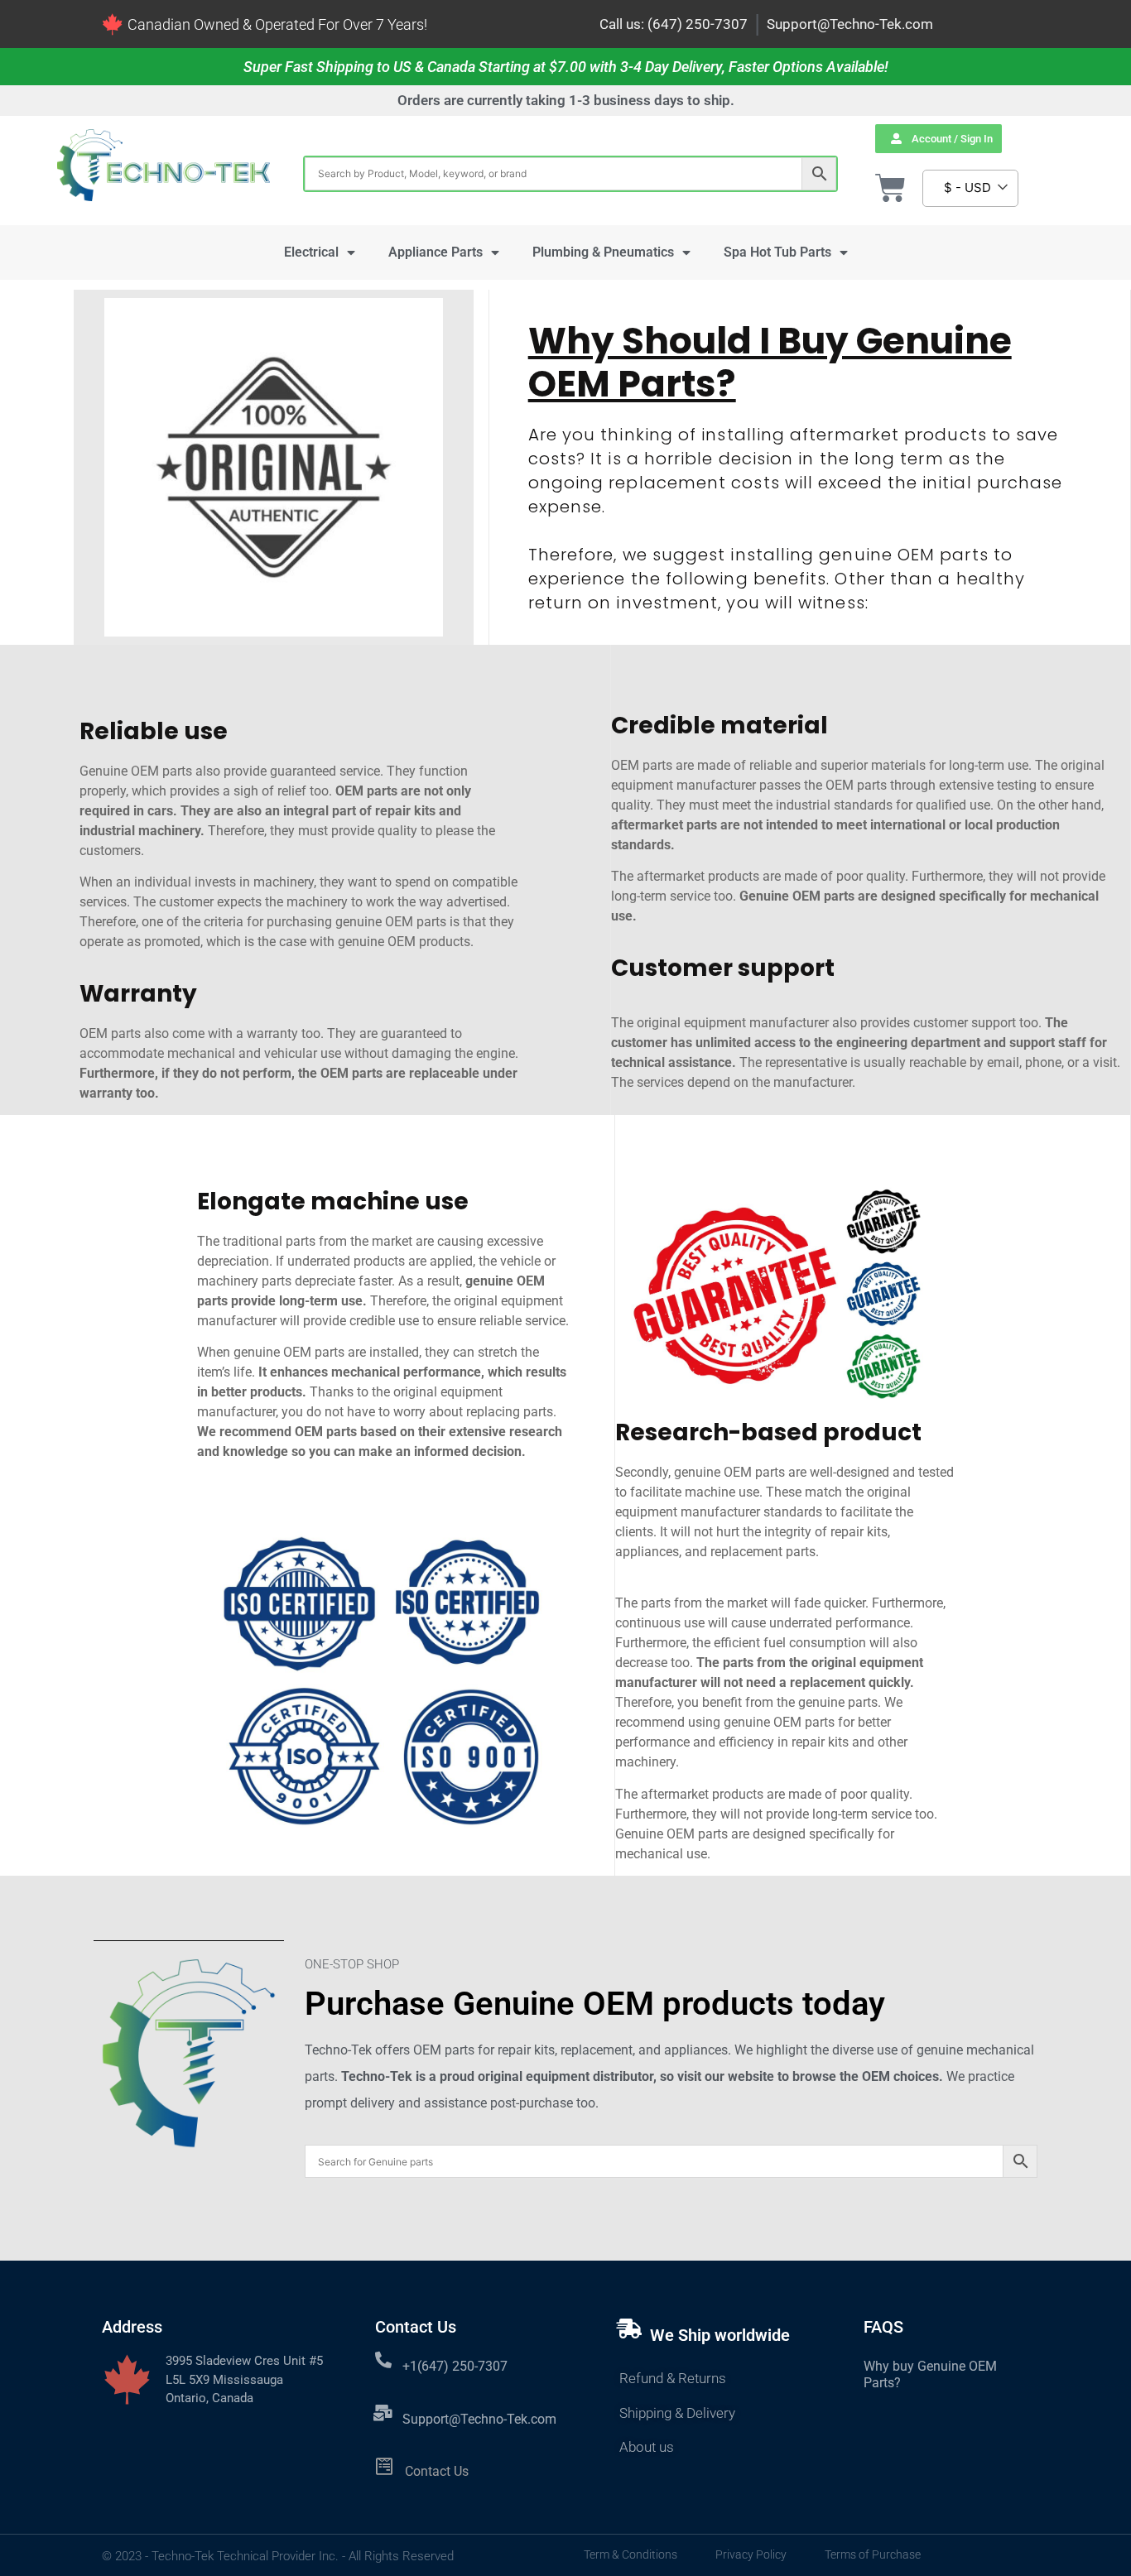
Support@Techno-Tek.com (850, 24)
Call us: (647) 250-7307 (674, 24)
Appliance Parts (436, 252)
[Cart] (890, 188)
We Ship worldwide (720, 2335)
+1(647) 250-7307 (455, 2366)
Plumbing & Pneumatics (603, 252)
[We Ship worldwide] (629, 2328)
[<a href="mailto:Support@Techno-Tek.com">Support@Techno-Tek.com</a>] (383, 2413)
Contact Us (437, 2471)
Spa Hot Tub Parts (777, 252)
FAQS (883, 2327)
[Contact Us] (385, 2466)
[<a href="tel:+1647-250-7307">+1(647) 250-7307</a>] (383, 2360)
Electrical (311, 252)
